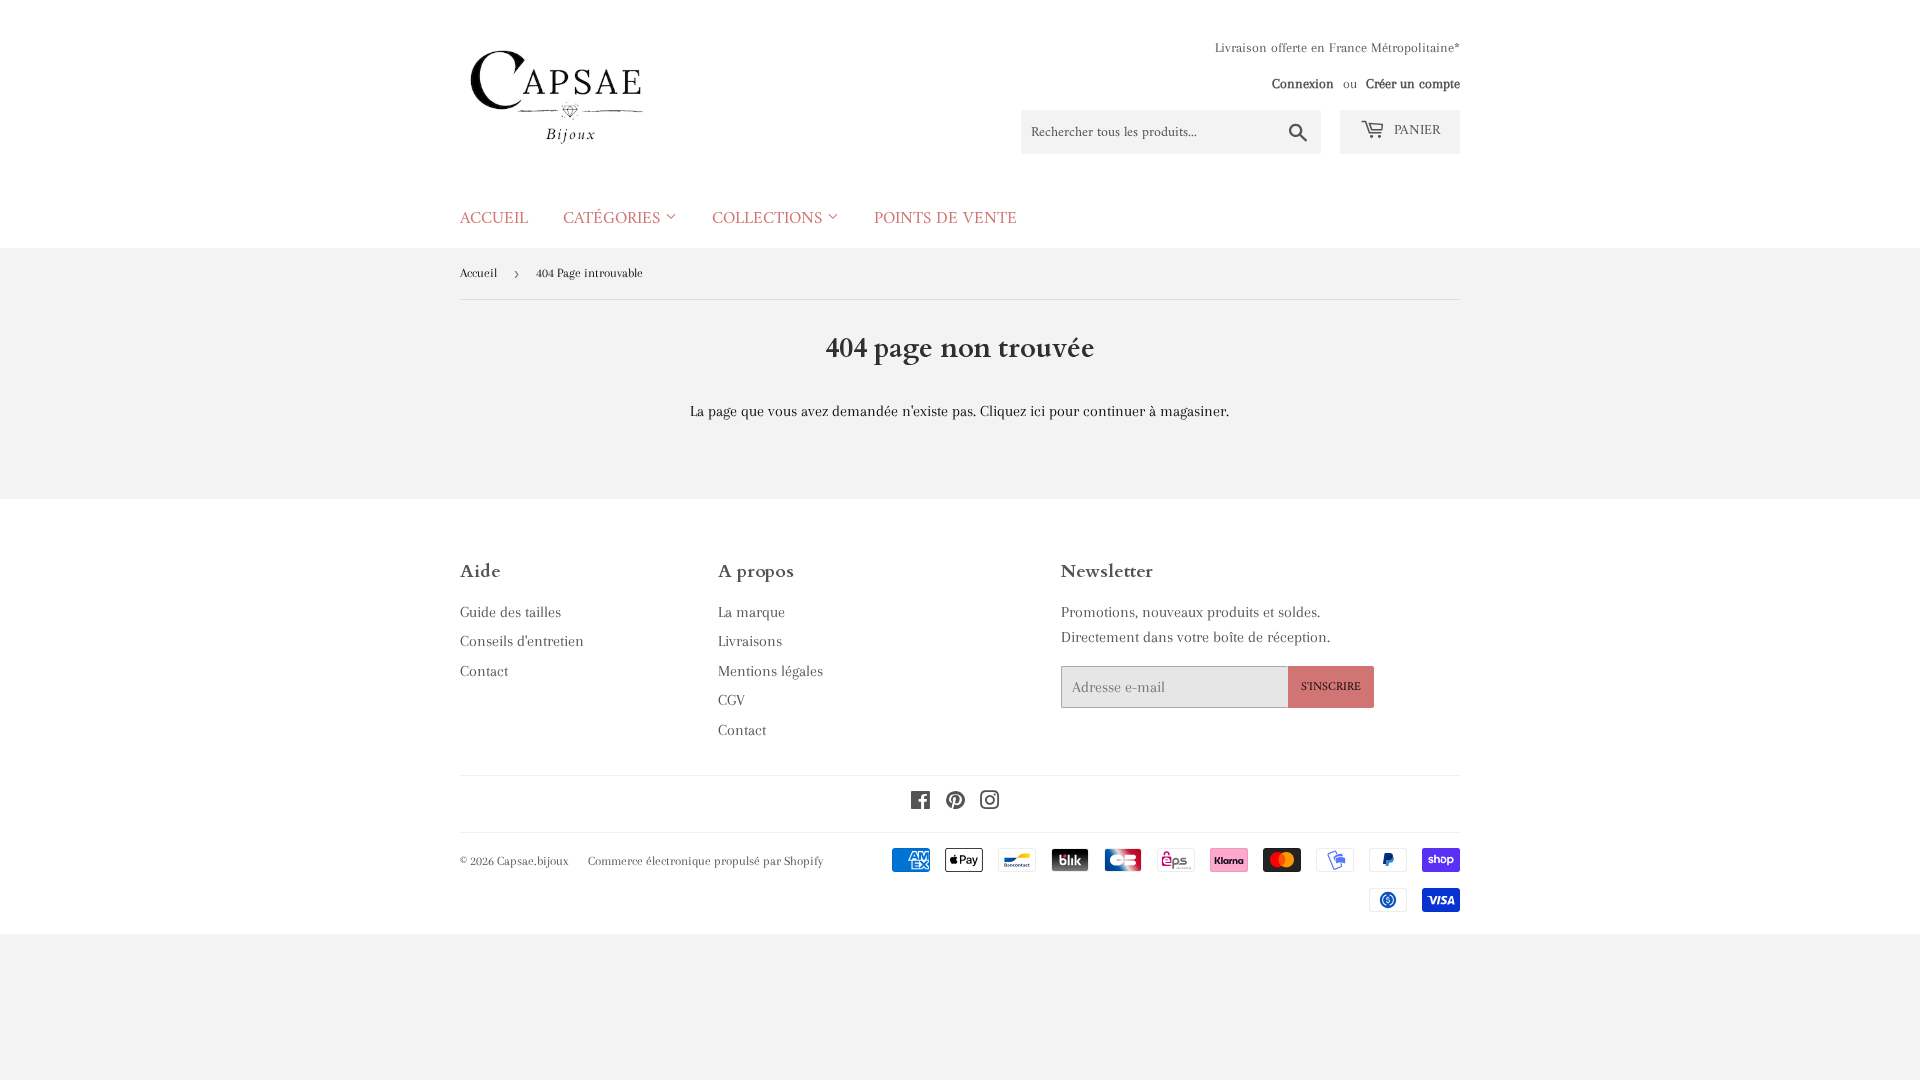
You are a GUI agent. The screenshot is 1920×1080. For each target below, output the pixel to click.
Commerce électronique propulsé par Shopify (705, 861)
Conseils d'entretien (522, 641)
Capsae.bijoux (533, 861)
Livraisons (750, 641)
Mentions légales (770, 671)
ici (1037, 411)
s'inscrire (1331, 687)
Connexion (1303, 83)
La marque (751, 612)
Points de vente (945, 219)
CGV (731, 700)
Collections (769, 219)
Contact (484, 671)
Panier (1415, 130)
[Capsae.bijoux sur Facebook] (920, 803)
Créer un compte (1413, 83)
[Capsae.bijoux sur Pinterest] (955, 803)
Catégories (614, 219)
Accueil (494, 219)
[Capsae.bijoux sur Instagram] (990, 803)
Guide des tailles (510, 612)
